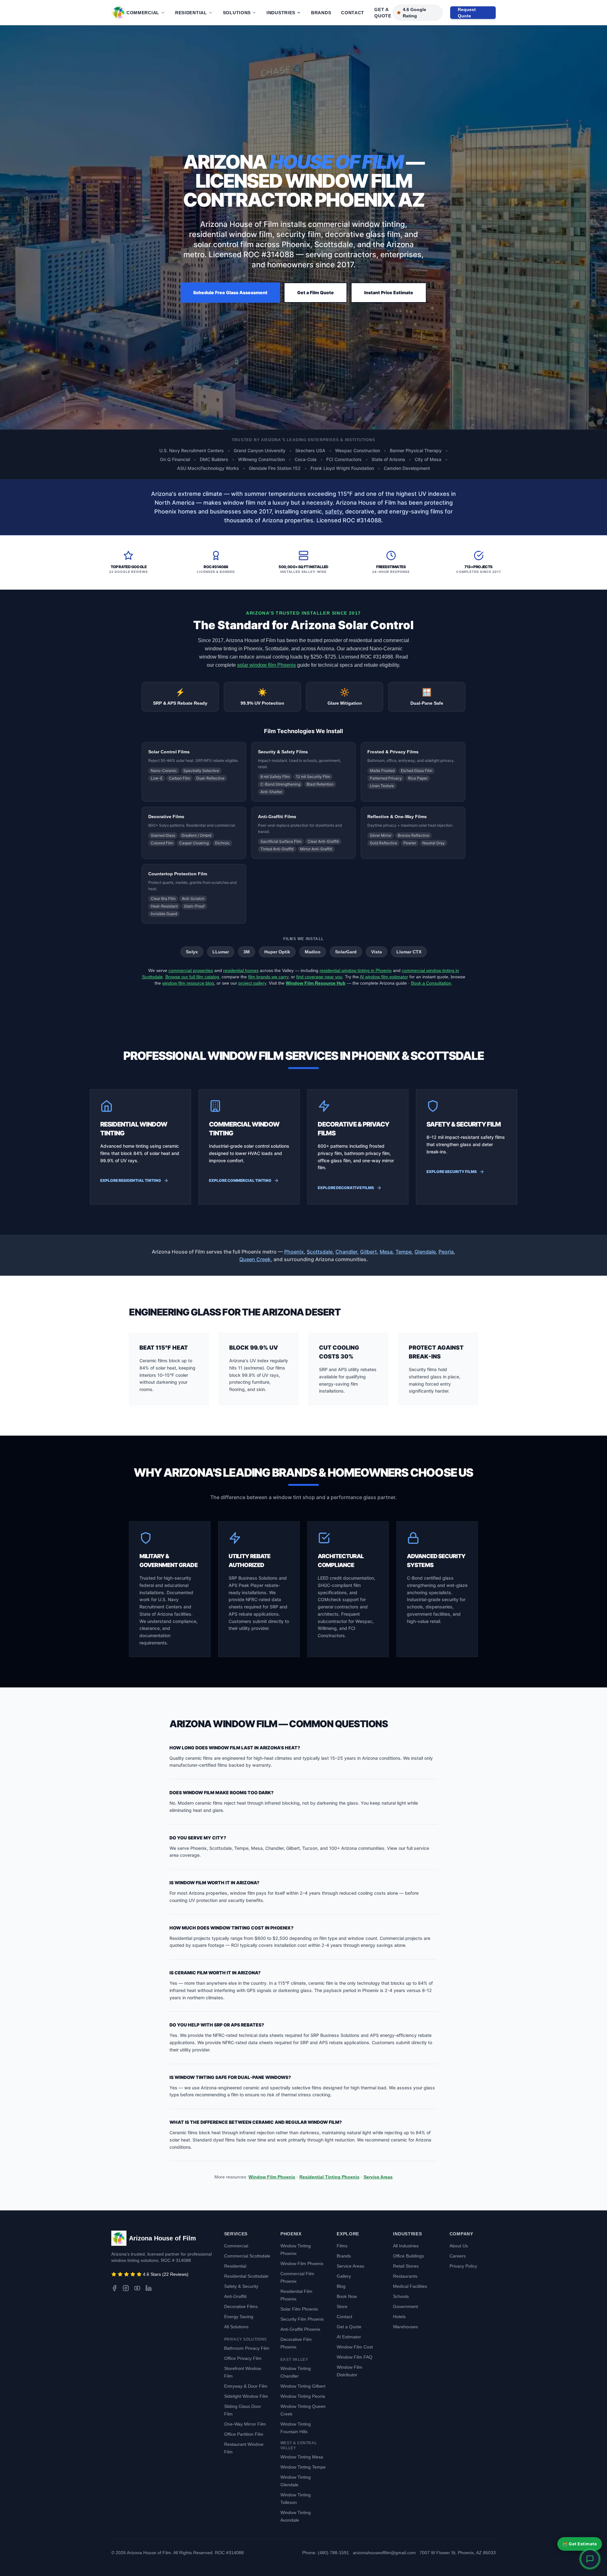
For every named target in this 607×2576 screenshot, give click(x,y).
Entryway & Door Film (246, 2386)
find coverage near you (319, 977)
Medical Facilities (410, 2286)
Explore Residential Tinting (131, 1180)
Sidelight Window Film (246, 2396)
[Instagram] (126, 2288)
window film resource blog (188, 983)
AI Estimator (349, 2337)
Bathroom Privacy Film (247, 2348)
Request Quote (467, 13)
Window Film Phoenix (272, 2177)
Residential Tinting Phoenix (329, 2177)
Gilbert (368, 1252)
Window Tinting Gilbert (303, 2386)
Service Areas (378, 2177)
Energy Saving (239, 2317)
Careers (458, 2256)
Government (405, 2306)
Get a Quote (383, 13)
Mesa (386, 1252)
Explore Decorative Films (346, 1188)
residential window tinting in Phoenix (356, 970)
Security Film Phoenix (302, 2319)
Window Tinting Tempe (303, 2467)
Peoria (446, 1252)
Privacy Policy (463, 2266)
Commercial (143, 13)
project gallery (252, 983)
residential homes (241, 970)
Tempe (404, 1252)
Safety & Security (241, 2286)
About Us (459, 2246)
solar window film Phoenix (267, 665)
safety (334, 511)
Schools (401, 2296)
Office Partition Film (244, 2434)
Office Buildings (408, 2256)
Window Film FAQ (355, 2357)
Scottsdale (320, 1252)
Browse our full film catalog (192, 977)
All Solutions (236, 2327)
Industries (281, 13)
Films (342, 2246)
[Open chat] (590, 2559)
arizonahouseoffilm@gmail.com (384, 2553)
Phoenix (294, 1252)
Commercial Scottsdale (247, 2256)
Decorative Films (241, 2306)
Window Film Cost (355, 2347)
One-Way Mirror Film (245, 2424)
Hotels (399, 2317)
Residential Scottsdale (246, 2276)
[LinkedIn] (149, 2288)
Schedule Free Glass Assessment (230, 292)
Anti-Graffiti (235, 2296)
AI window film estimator (384, 977)
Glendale (425, 1252)
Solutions (237, 13)
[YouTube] (137, 2288)
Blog (341, 2286)
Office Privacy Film (243, 2358)
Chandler (346, 1252)
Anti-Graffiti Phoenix (300, 2329)
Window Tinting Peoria (303, 2396)
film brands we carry (268, 977)
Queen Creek (255, 1259)
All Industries (406, 2246)
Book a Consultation (431, 983)
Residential (191, 13)
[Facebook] (114, 2288)
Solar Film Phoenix (299, 2309)
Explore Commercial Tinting (240, 1180)
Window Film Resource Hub (316, 983)
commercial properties (191, 970)
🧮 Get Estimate (580, 2544)
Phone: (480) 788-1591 (326, 2553)
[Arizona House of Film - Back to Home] (119, 13)
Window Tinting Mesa (302, 2457)
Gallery (344, 2276)
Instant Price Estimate (389, 292)
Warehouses (405, 2327)
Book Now (347, 2296)
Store (342, 2306)
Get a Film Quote (316, 292)
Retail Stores (406, 2266)
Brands (321, 13)
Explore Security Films (452, 1172)
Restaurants (405, 2276)
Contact (353, 13)
